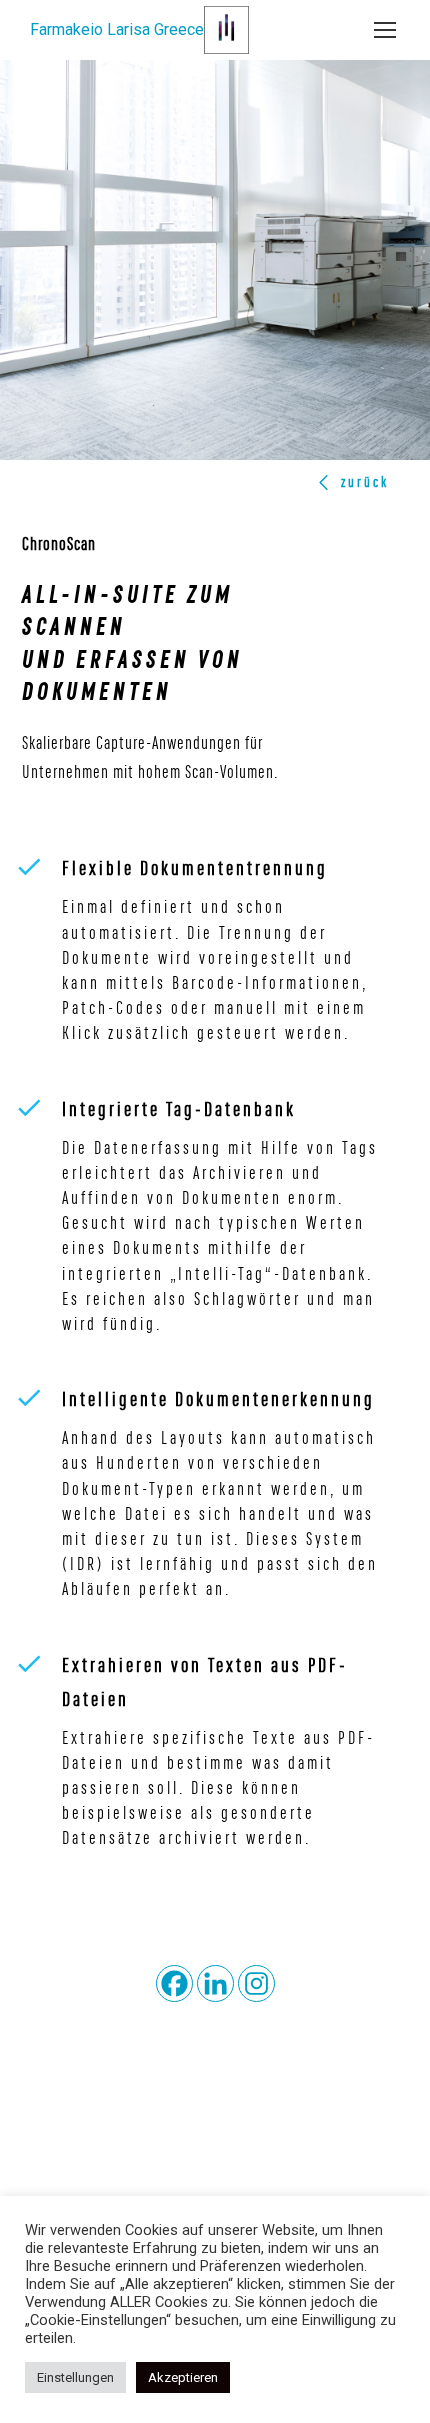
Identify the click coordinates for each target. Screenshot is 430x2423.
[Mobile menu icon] (385, 30)
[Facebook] (174, 1983)
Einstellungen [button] (75, 2377)
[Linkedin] (215, 1983)
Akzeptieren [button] (183, 2377)
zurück (365, 482)
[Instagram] (256, 1983)
